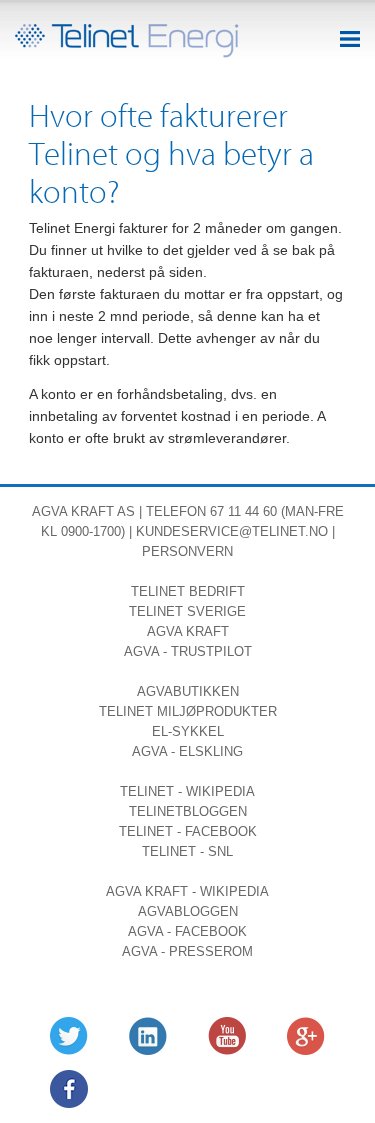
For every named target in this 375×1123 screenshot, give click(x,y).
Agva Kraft (73, 511)
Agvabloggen (188, 911)
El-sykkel (188, 731)
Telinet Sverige (187, 611)
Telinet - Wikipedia (187, 791)
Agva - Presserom (187, 951)
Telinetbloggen (188, 811)
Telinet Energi (127, 41)
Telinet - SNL (187, 851)
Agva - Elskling (187, 751)
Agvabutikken (188, 691)
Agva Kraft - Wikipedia (187, 891)
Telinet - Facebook (188, 831)
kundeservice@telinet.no (232, 531)
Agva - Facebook (187, 931)
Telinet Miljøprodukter (188, 711)
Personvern (187, 551)
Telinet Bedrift (188, 591)
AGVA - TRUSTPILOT (188, 651)
